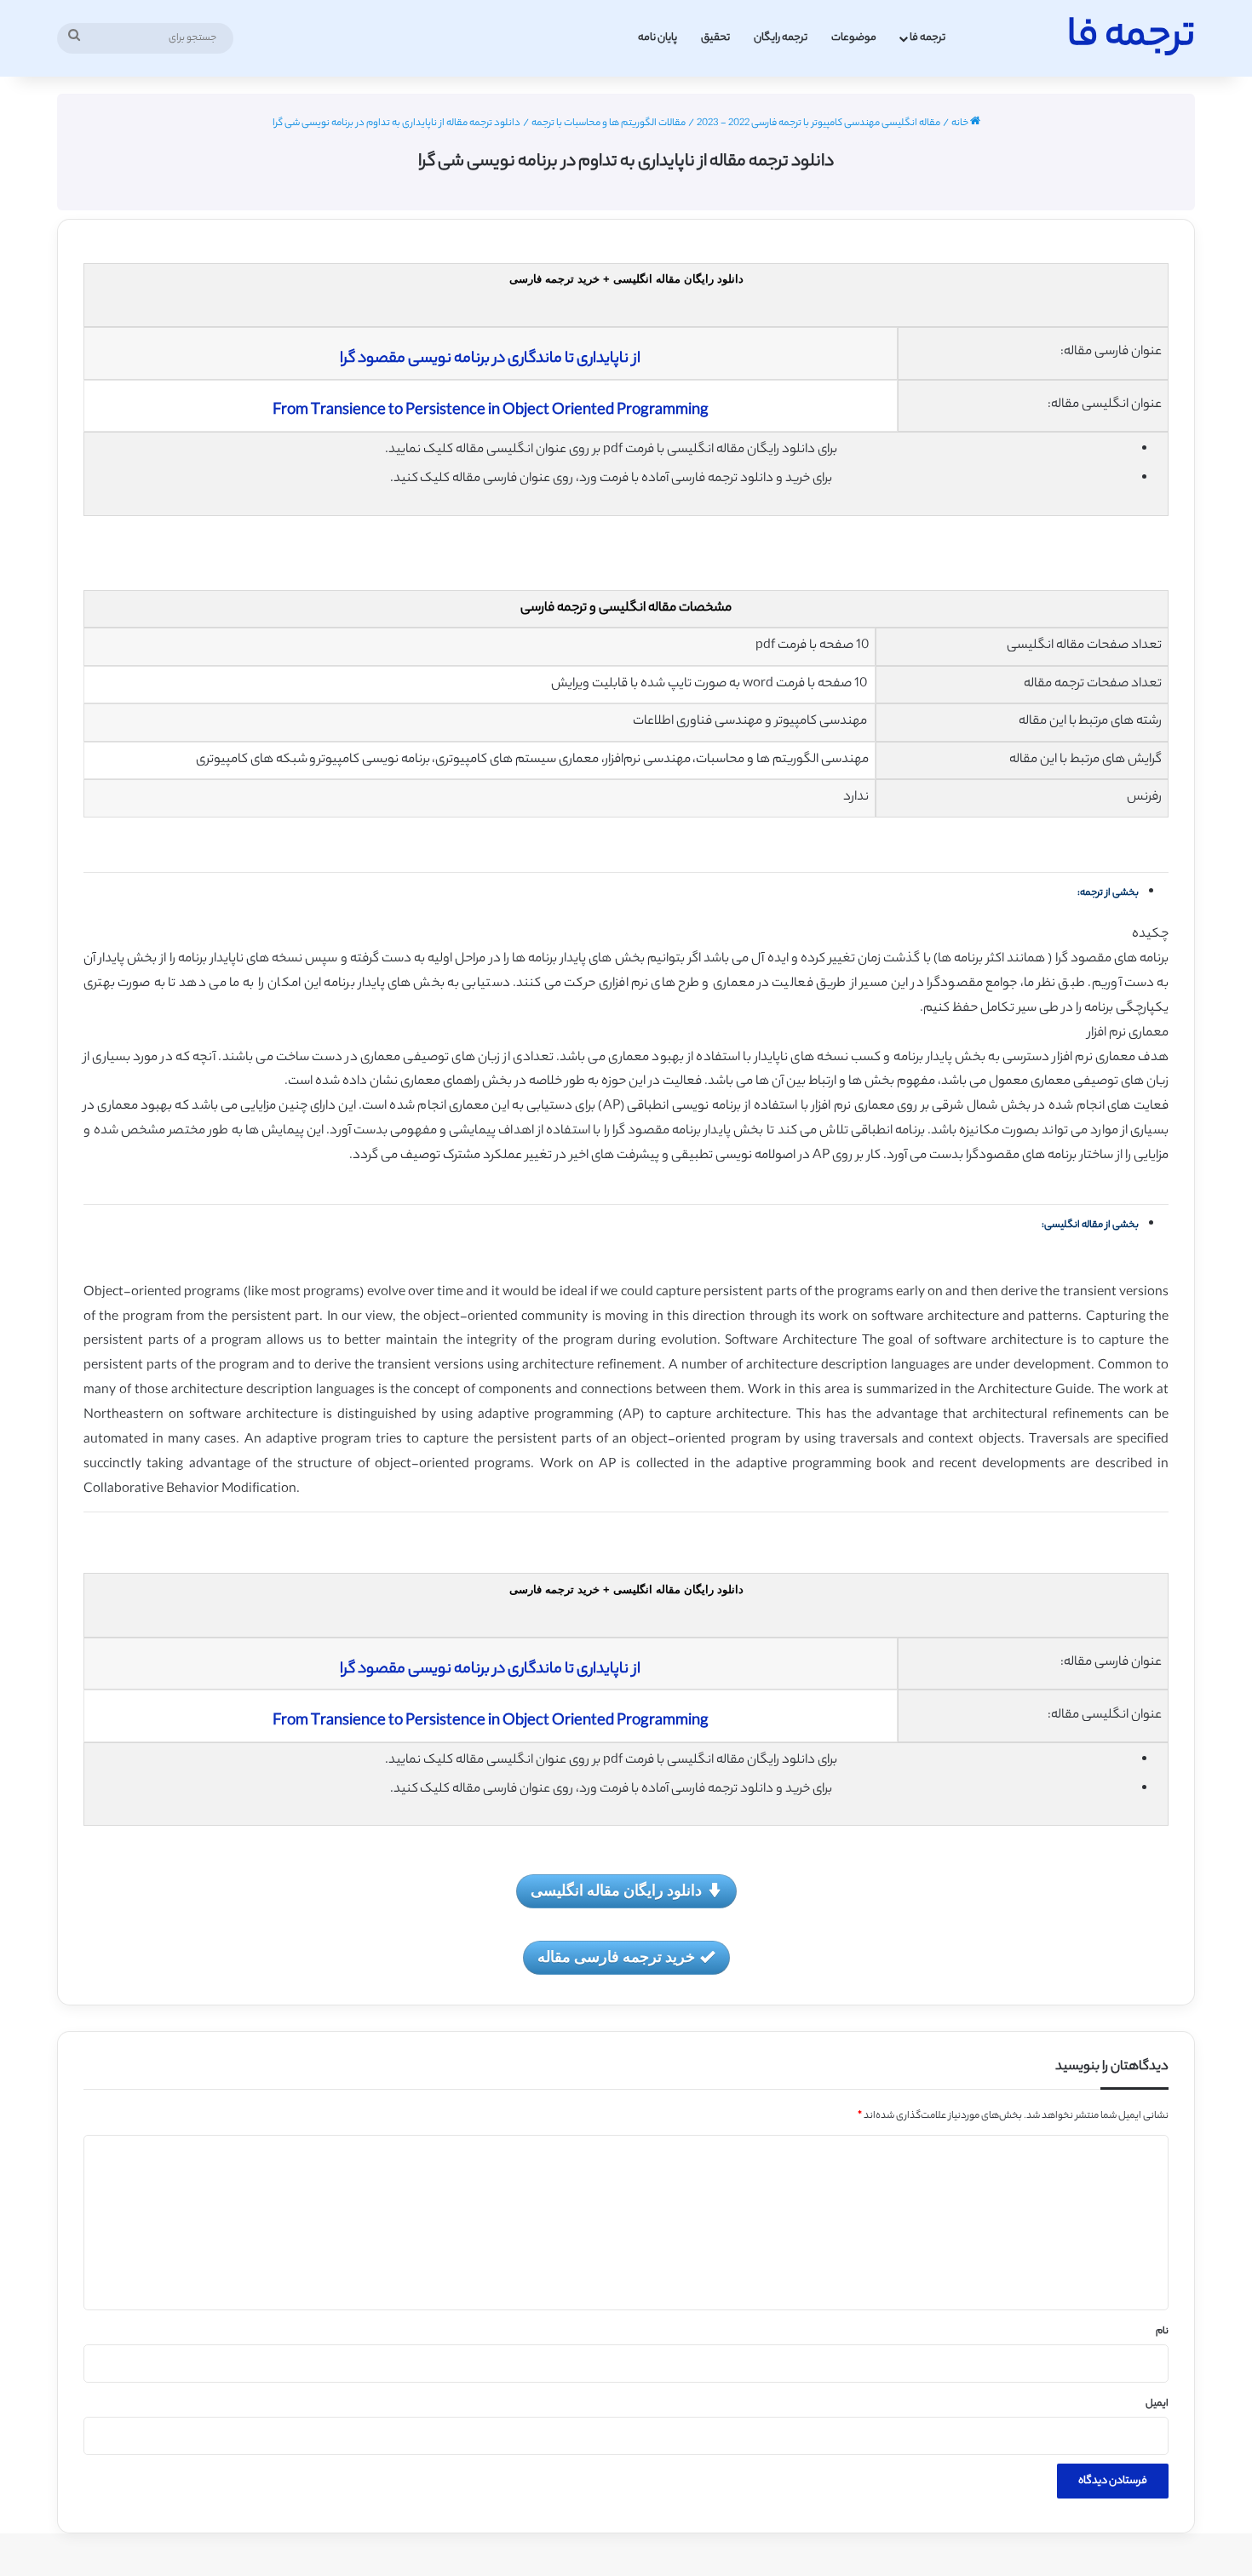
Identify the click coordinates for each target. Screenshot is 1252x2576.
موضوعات (854, 38)
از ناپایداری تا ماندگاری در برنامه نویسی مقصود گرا (490, 359)
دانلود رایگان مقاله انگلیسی (616, 1890)
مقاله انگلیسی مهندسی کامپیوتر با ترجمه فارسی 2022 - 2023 (818, 123)
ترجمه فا (928, 38)
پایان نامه (658, 38)
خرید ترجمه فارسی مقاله (616, 1956)
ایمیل (1157, 2404)
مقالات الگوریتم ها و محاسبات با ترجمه (609, 123)
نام (1162, 2332)
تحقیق (715, 38)
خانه (961, 123)
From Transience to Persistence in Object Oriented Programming (491, 411)
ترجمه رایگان (781, 38)
